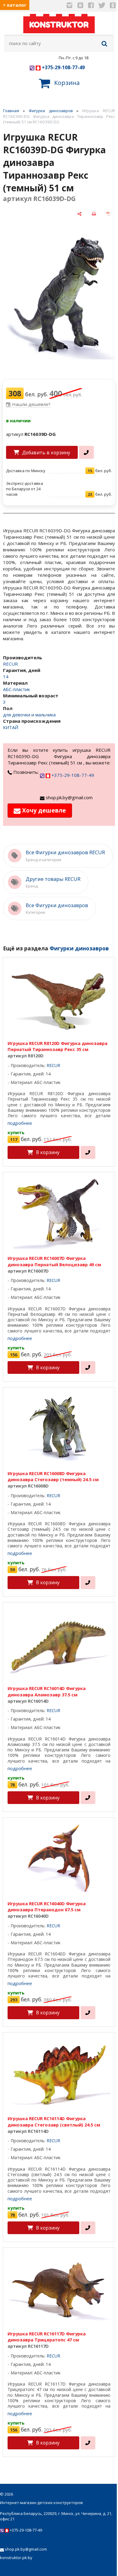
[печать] (94, 214)
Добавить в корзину (46, 453)
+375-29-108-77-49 (63, 67)
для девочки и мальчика (29, 715)
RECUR (10, 664)
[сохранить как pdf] (108, 214)
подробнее (20, 1123)
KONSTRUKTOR (59, 25)
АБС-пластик (16, 689)
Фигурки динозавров (51, 111)
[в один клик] (86, 452)
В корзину (48, 1152)
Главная (11, 111)
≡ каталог (15, 5)
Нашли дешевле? (31, 404)
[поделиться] (80, 214)
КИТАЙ (11, 727)
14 (6, 676)
